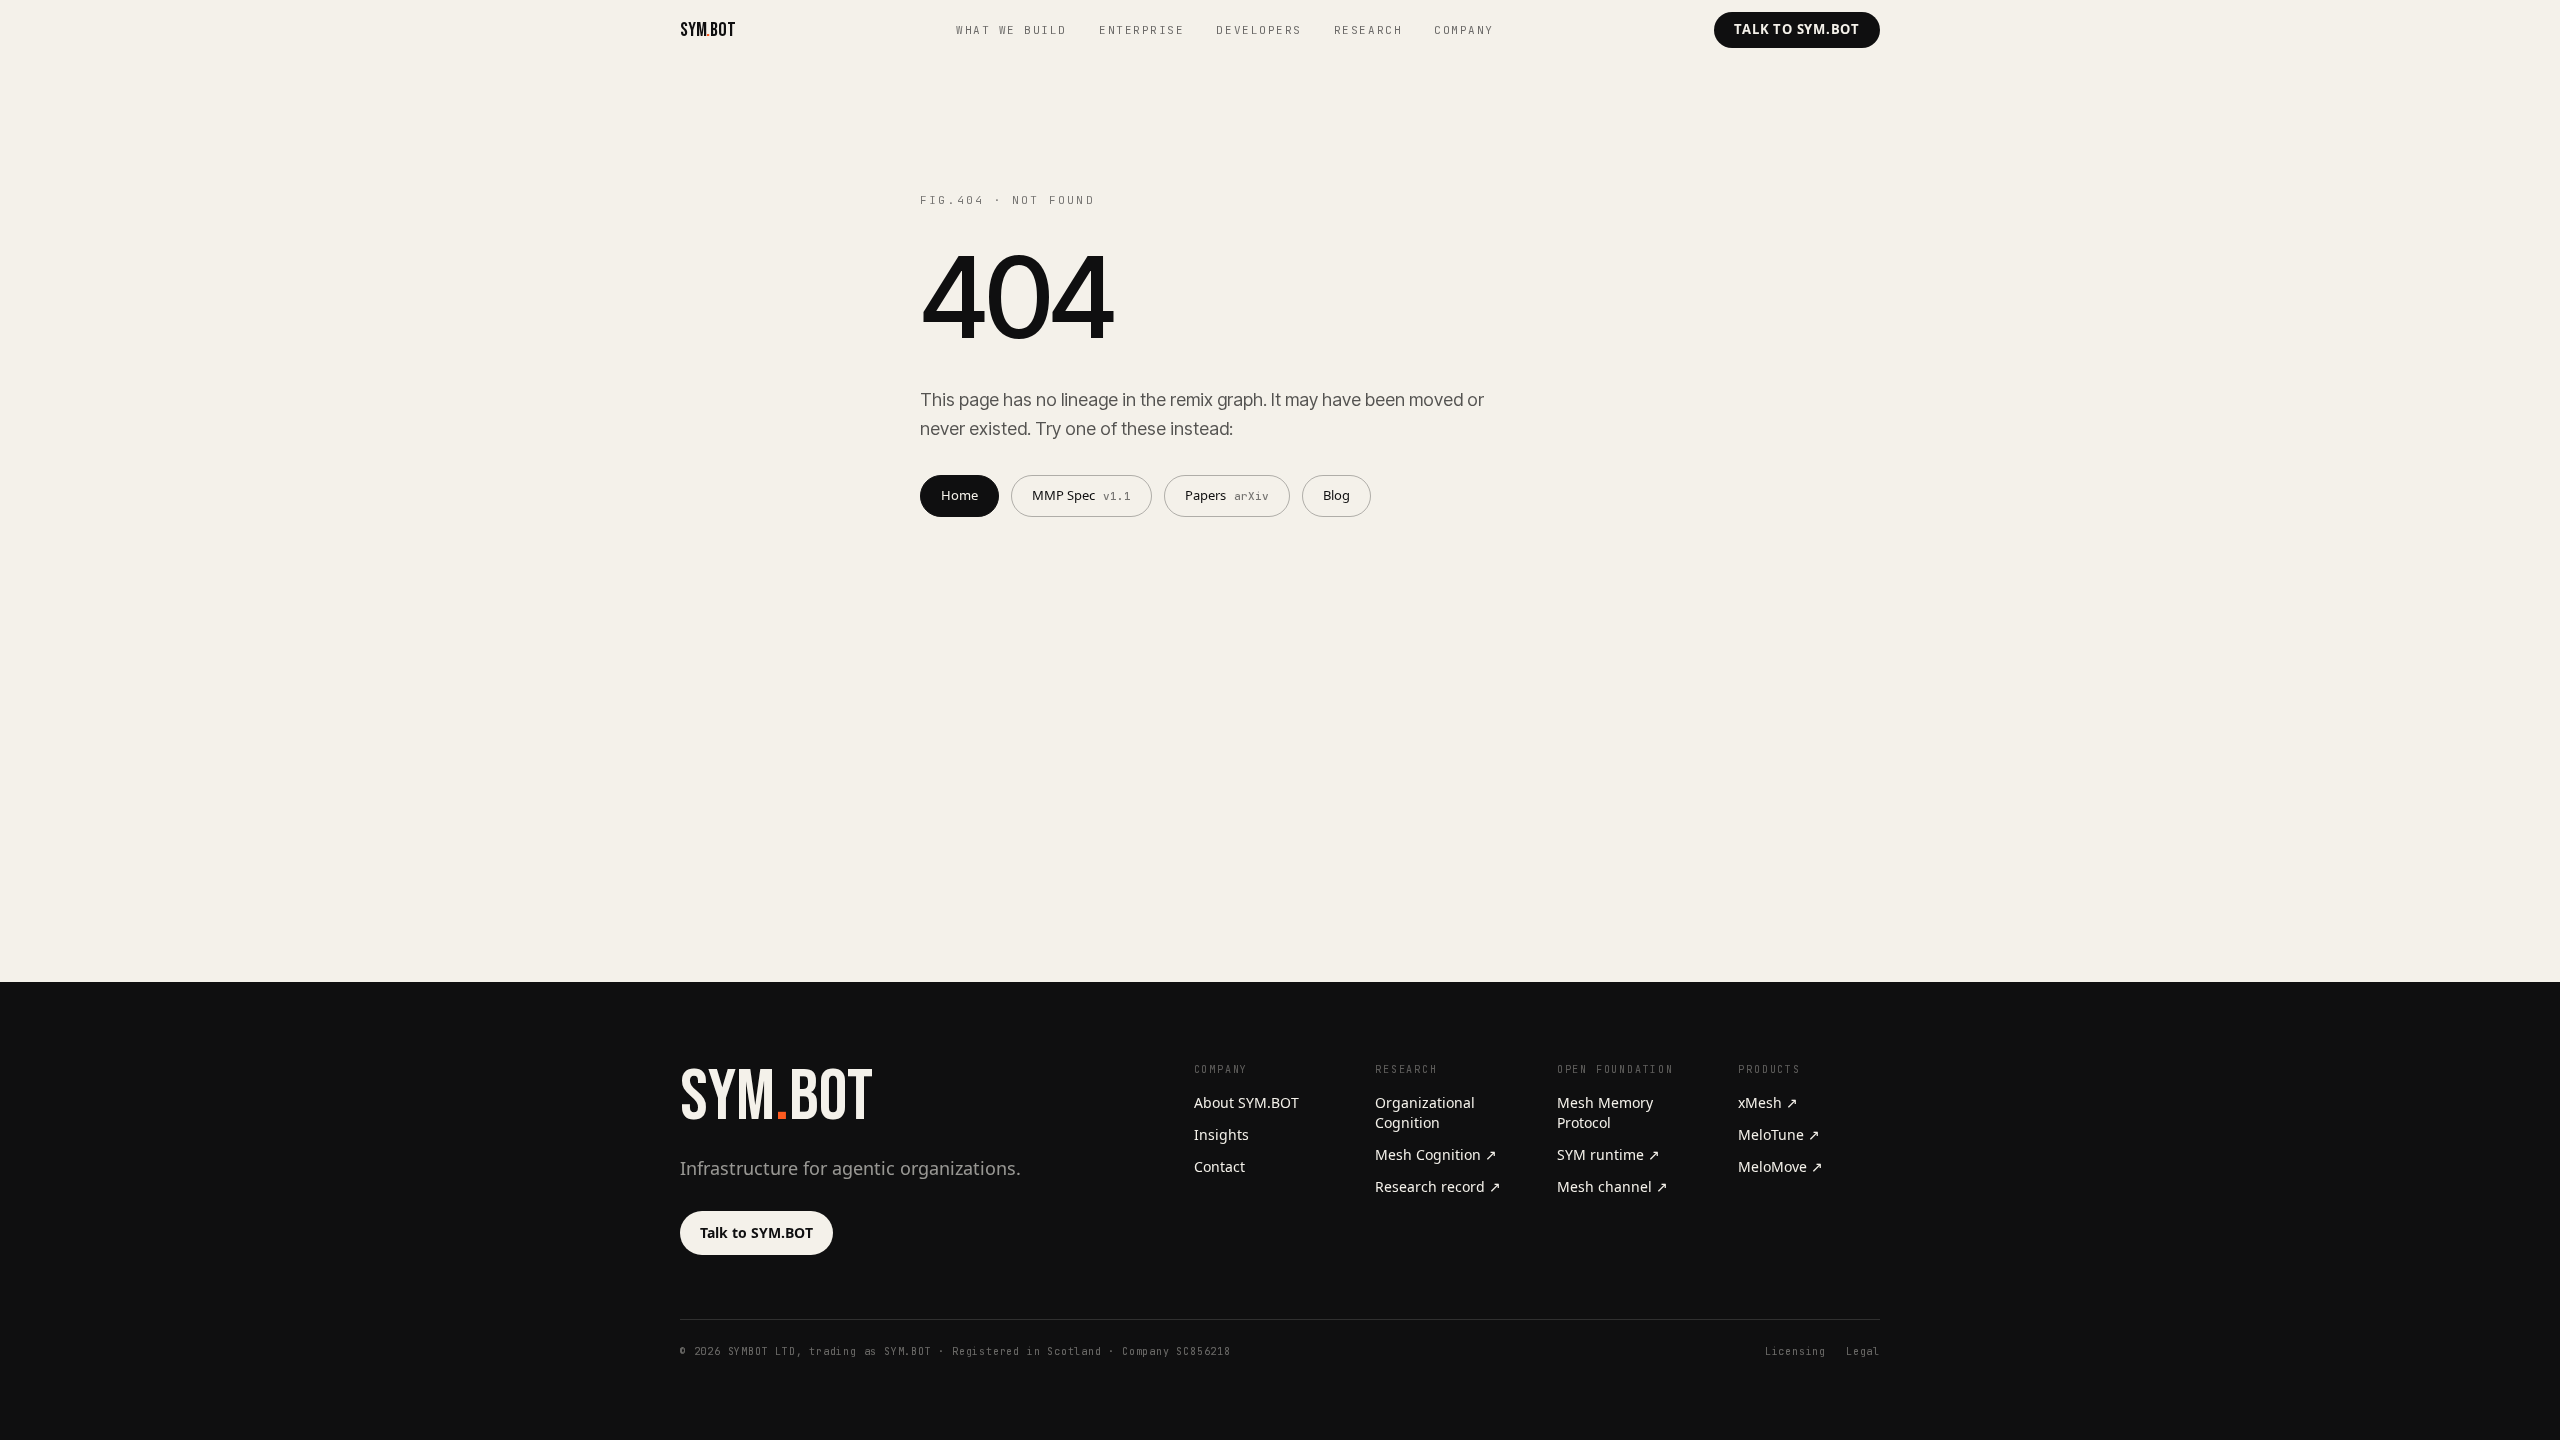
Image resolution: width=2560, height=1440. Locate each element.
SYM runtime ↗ (1608, 1154)
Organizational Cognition (1425, 1112)
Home (959, 495)
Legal (1863, 1351)
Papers (1227, 495)
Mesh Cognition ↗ (1436, 1154)
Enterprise (1141, 30)
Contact (1219, 1166)
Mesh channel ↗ (1612, 1186)
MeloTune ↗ (1779, 1134)
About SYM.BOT (1246, 1102)
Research (1368, 30)
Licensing (1795, 1351)
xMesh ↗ (1768, 1102)
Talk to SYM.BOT (1797, 29)
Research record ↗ (1438, 1186)
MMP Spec (1081, 495)
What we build (1011, 30)
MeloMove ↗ (1780, 1166)
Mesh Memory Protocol (1605, 1112)
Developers (1258, 30)
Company (1464, 30)
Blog (1336, 495)
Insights (1221, 1134)
